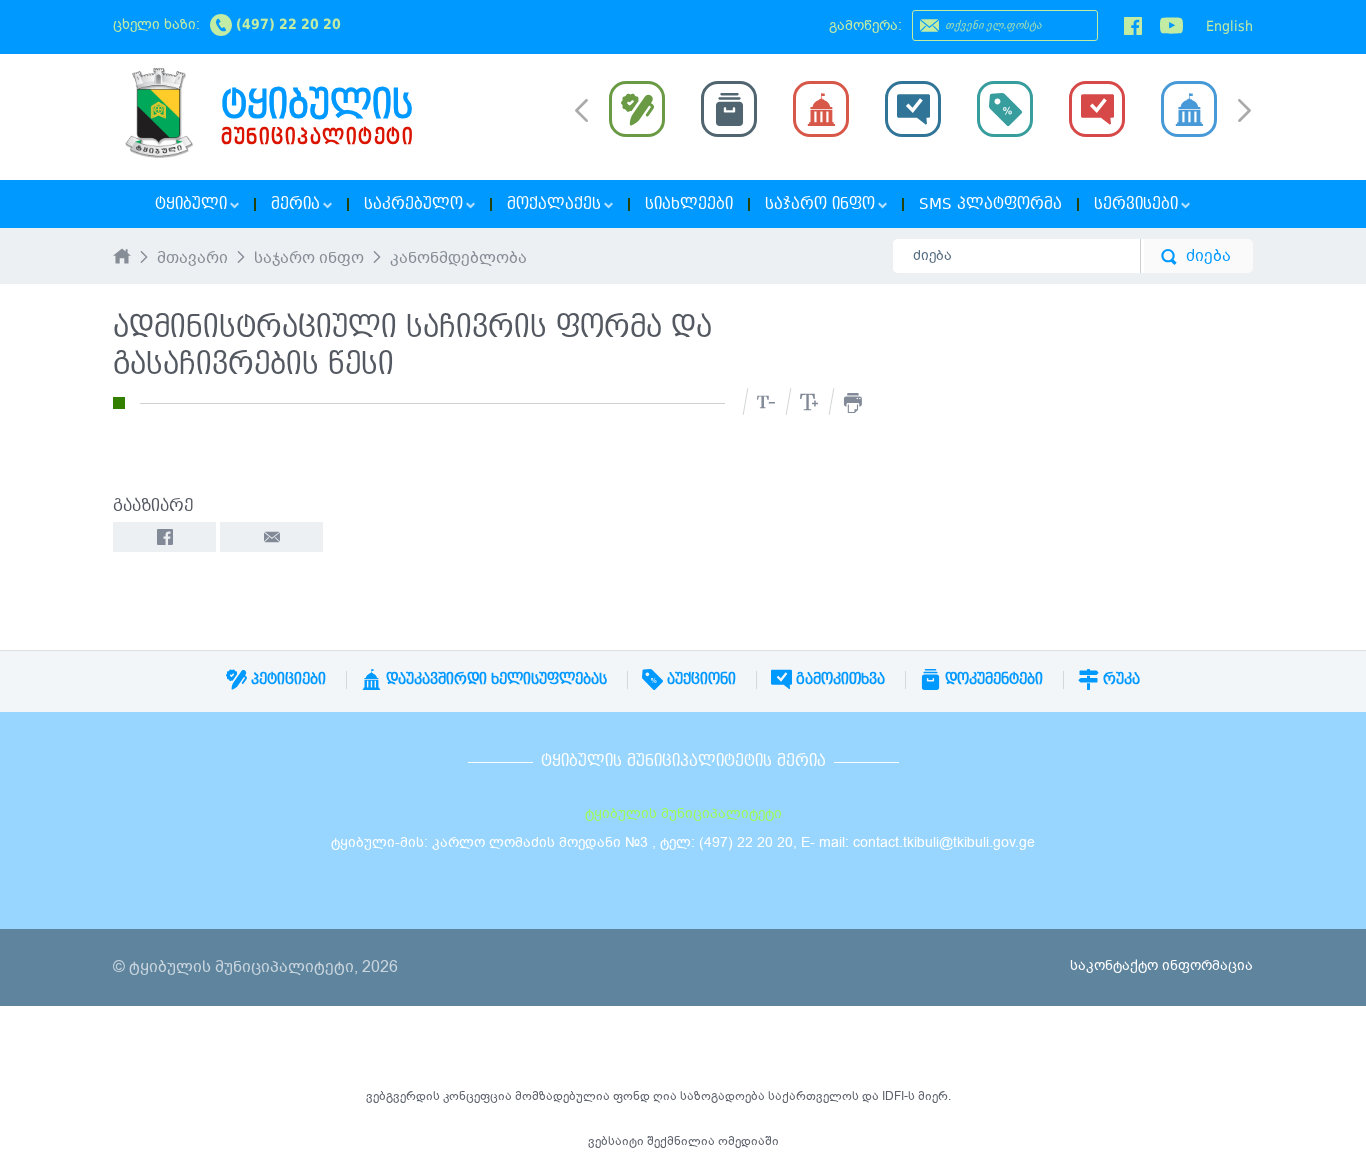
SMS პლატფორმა (990, 204)
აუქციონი (699, 679)
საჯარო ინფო (309, 259)
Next (1244, 112)
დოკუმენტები (992, 679)
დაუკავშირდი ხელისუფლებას (494, 679)
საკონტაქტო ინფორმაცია (1161, 965)
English (1229, 26)
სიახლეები (689, 204)
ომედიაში (748, 1141)
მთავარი (192, 259)
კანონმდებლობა (458, 259)
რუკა (1119, 679)
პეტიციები (286, 679)
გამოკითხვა (838, 679)
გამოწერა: (865, 25)
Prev (581, 109)
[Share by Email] (271, 537)
